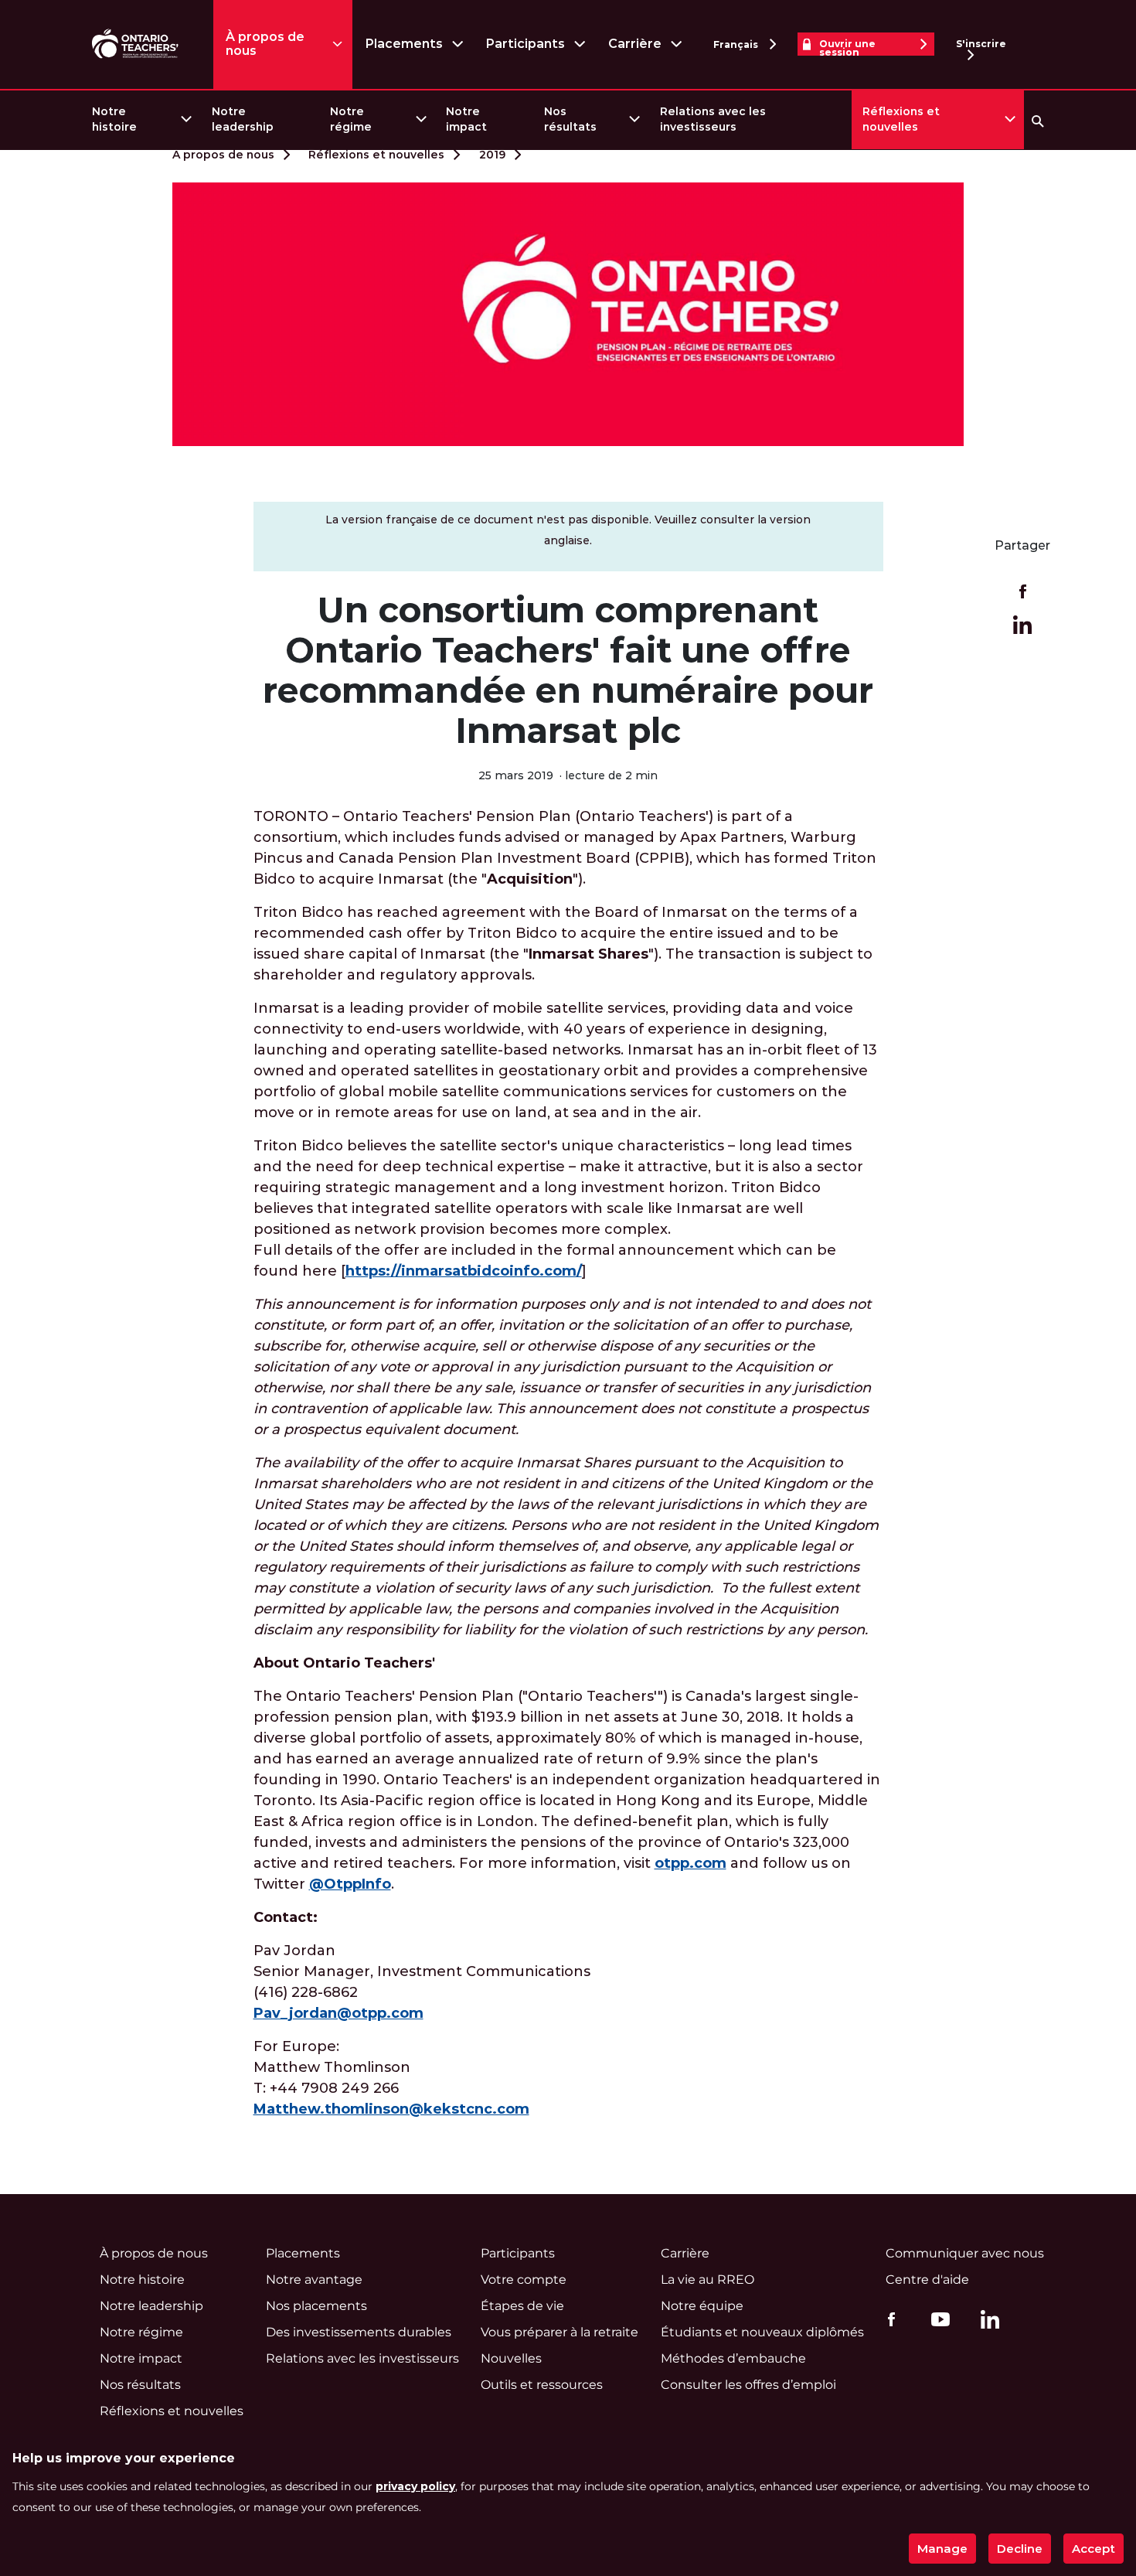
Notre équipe (702, 2306)
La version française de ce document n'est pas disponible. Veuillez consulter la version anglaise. (568, 530)
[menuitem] (141, 119)
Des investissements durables (359, 2332)
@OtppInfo (350, 1884)
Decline (1020, 2549)
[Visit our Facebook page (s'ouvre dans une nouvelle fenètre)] (888, 2319)
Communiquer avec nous (965, 2253)
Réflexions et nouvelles (901, 119)
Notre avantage (314, 2280)
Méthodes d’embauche (733, 2358)
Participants (525, 44)
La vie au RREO (707, 2280)
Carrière (635, 44)
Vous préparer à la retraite (559, 2332)
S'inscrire (981, 44)
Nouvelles (511, 2358)
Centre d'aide (927, 2280)
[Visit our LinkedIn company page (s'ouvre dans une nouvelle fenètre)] (986, 2322)
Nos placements (316, 2306)
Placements (404, 44)
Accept (1093, 2549)
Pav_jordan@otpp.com (338, 2013)
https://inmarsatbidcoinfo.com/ (464, 1271)
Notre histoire (114, 119)
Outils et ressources (542, 2385)
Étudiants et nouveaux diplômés (762, 2332)
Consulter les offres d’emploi (748, 2385)
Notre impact (466, 119)
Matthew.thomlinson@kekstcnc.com (391, 2109)
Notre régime (351, 119)
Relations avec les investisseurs (713, 119)
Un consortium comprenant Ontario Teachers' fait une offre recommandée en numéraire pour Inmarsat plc (568, 670)
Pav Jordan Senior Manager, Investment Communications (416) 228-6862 (422, 1982)
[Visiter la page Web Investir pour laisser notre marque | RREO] (136, 44)
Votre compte (524, 2280)
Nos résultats (570, 119)
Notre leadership (243, 119)
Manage (942, 2549)
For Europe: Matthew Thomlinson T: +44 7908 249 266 (391, 2078)
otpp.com (690, 1863)
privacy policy (415, 2486)
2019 (492, 155)
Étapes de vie (522, 2306)
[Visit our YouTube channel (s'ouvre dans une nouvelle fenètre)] (937, 2319)
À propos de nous (265, 44)
